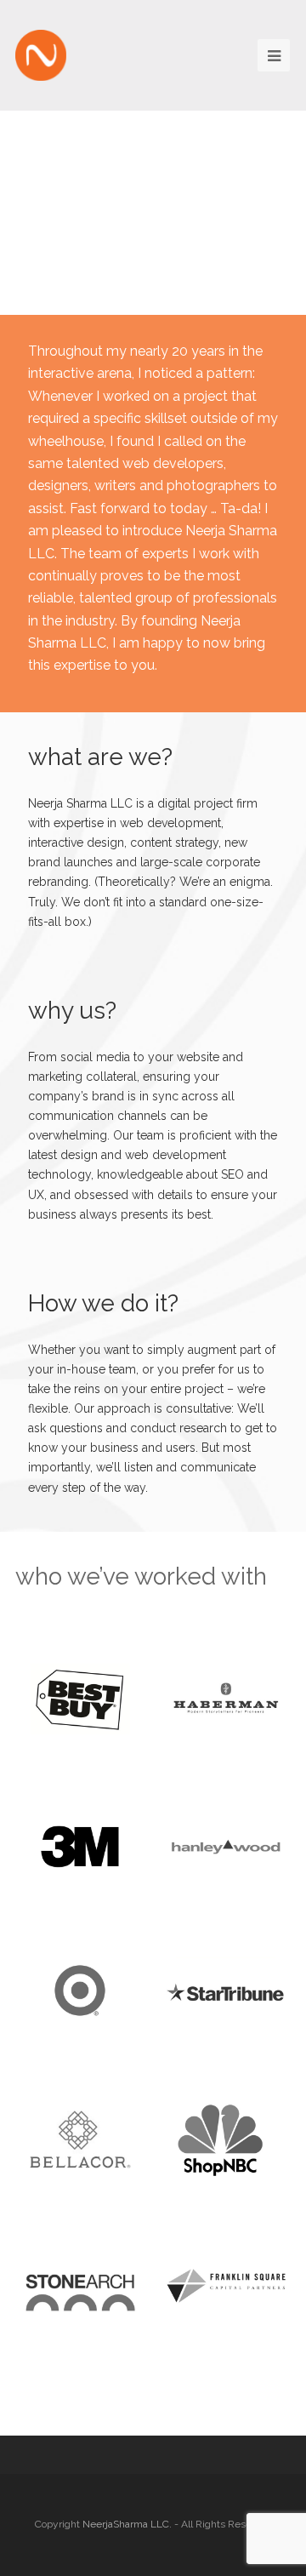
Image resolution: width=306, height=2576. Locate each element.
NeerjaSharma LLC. (127, 2524)
